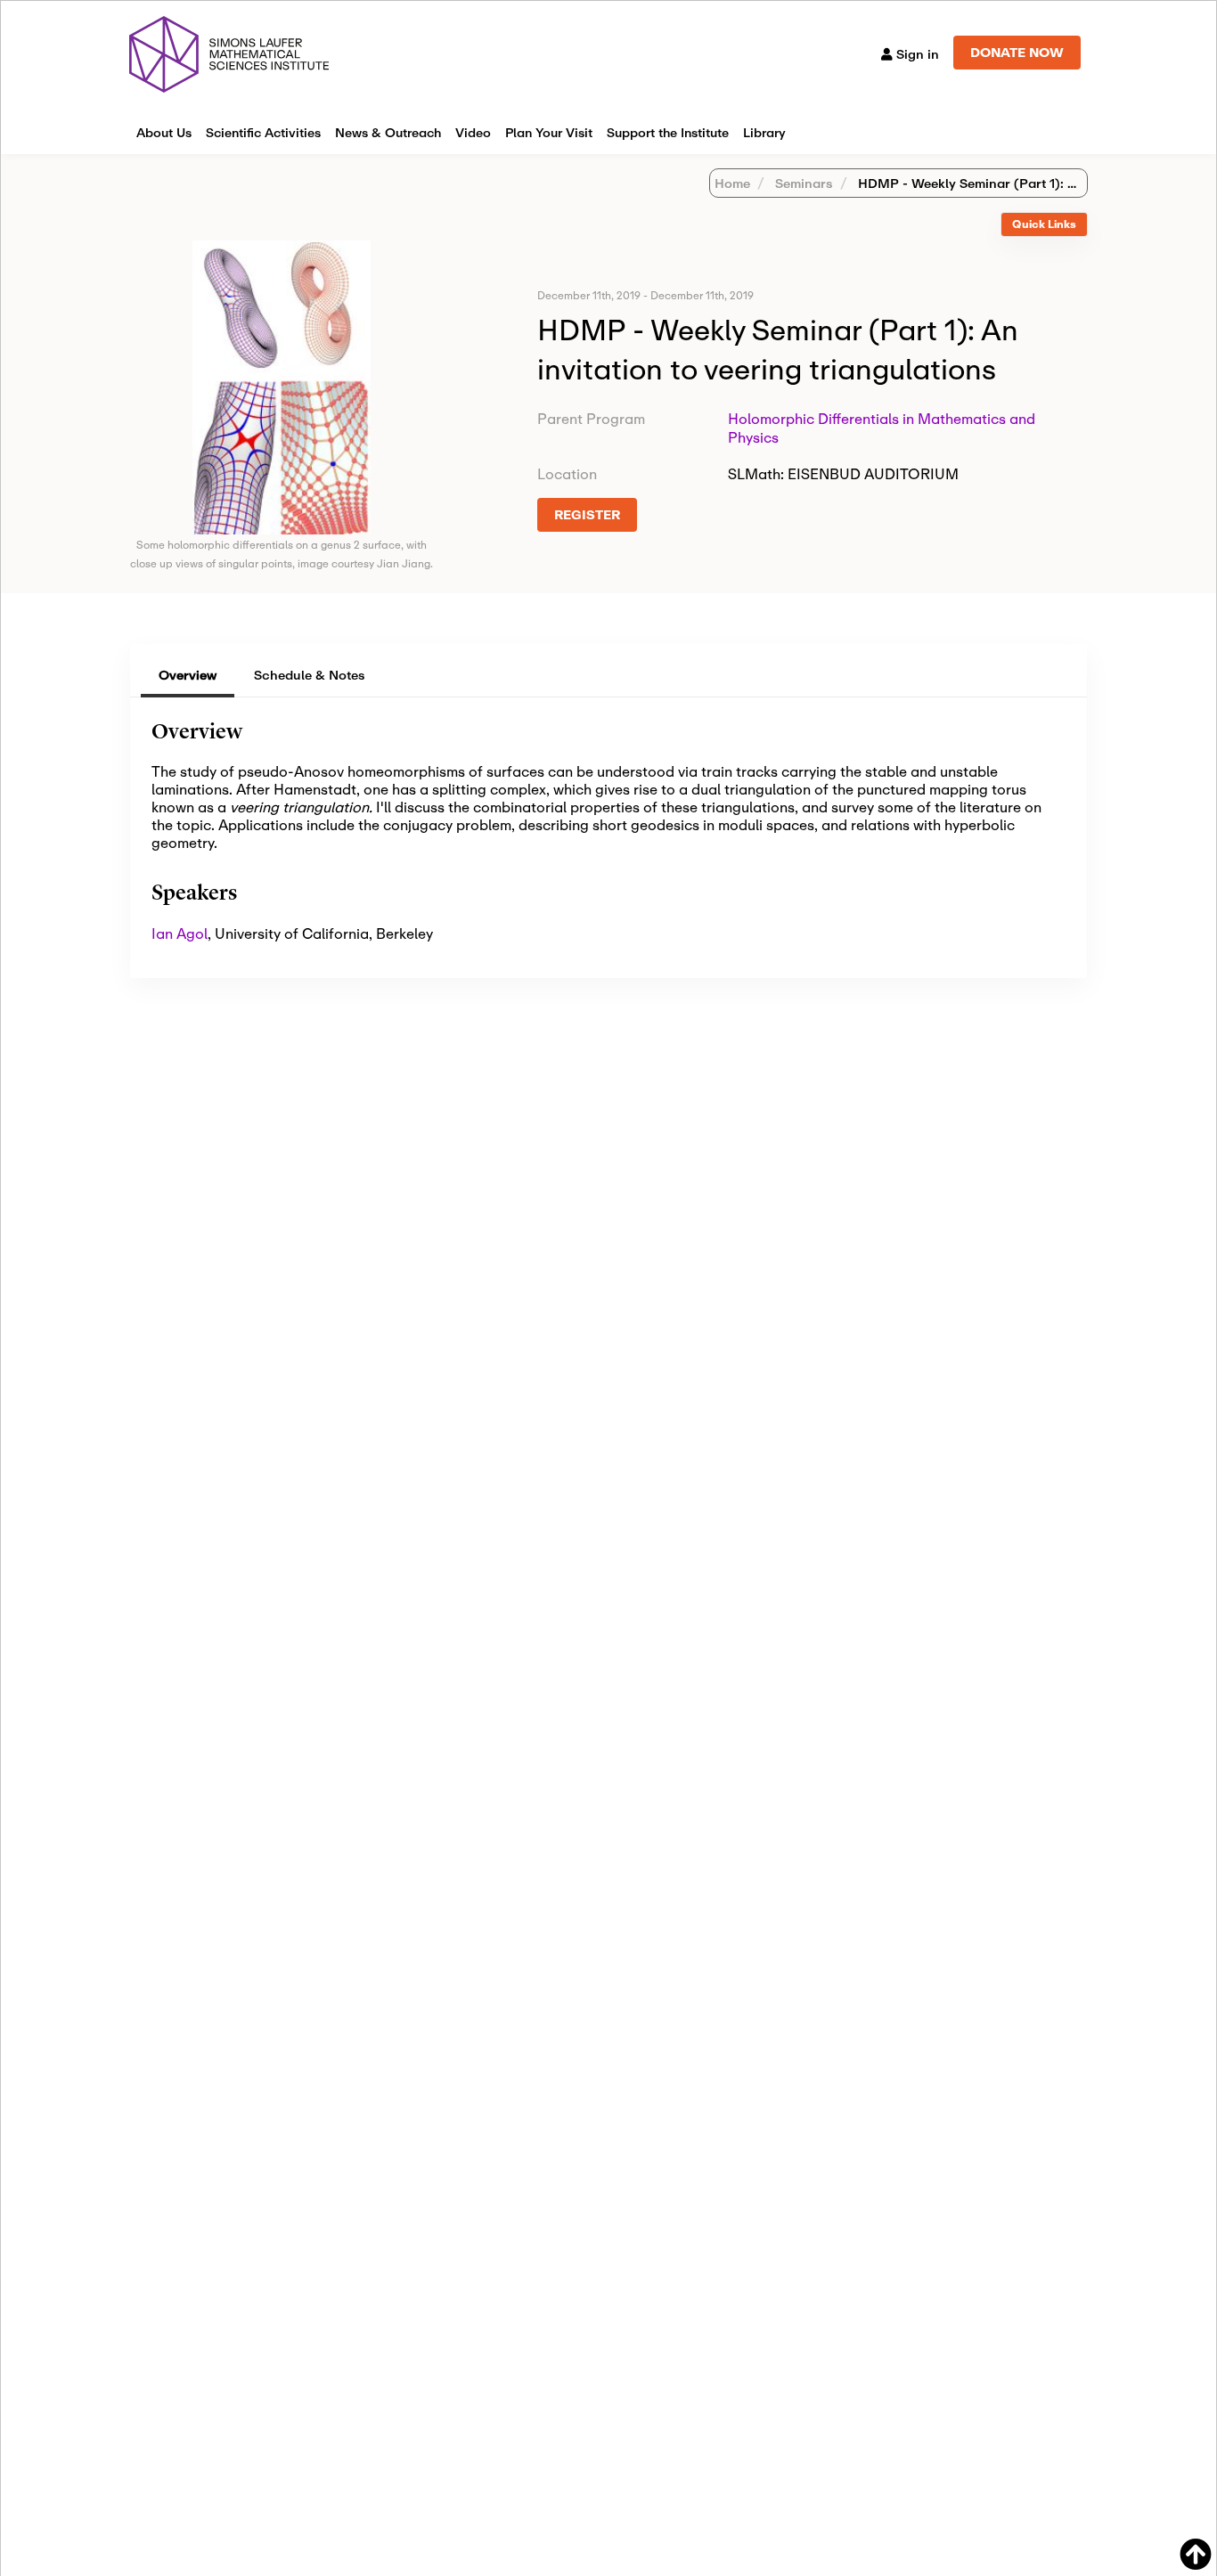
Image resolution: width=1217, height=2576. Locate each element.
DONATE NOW (1017, 52)
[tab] (1044, 225)
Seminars (802, 183)
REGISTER (587, 514)
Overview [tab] (188, 675)
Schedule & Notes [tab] (310, 675)
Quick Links (1044, 224)
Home (732, 183)
